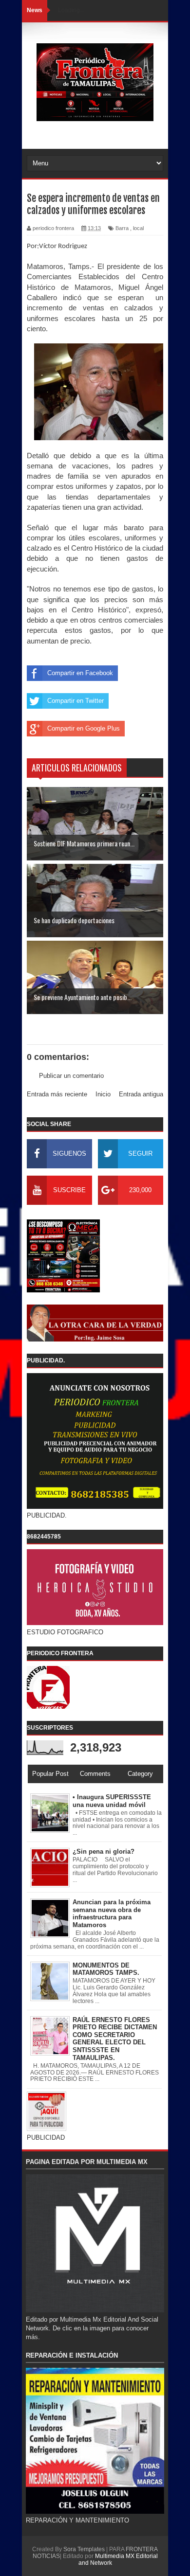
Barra (122, 228)
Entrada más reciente (57, 1094)
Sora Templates (84, 2549)
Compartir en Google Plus (84, 728)
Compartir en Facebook (80, 673)
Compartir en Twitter (76, 701)
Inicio (103, 1094)
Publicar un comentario (71, 1076)
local (138, 228)
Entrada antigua (141, 1094)
